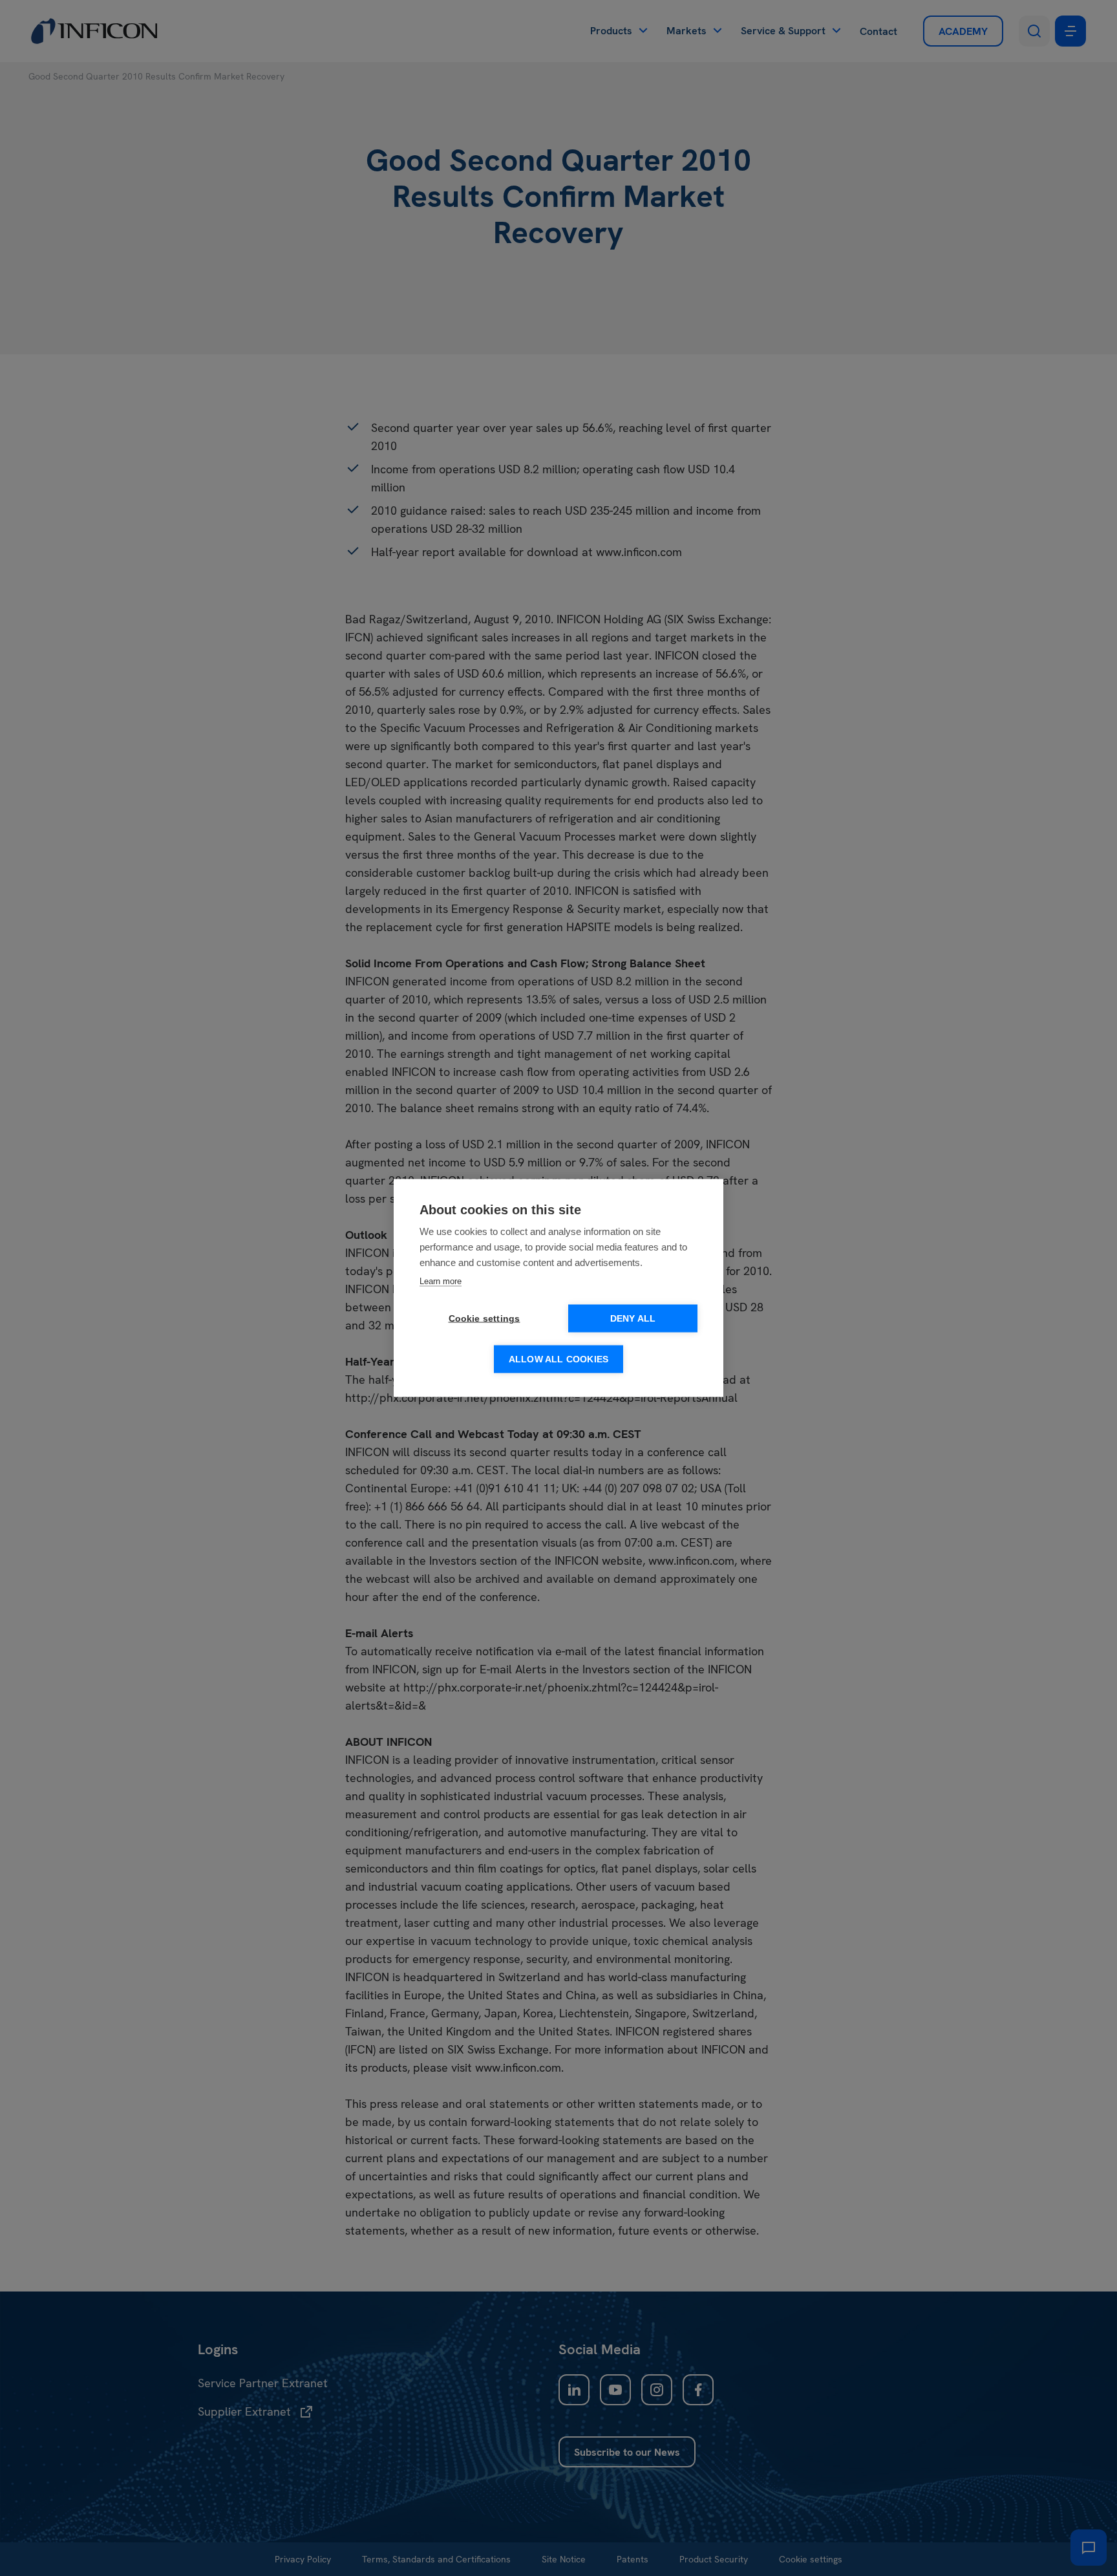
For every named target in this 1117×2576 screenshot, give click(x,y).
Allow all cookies (558, 1359)
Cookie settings (484, 1319)
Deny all (633, 1319)
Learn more (441, 1281)
